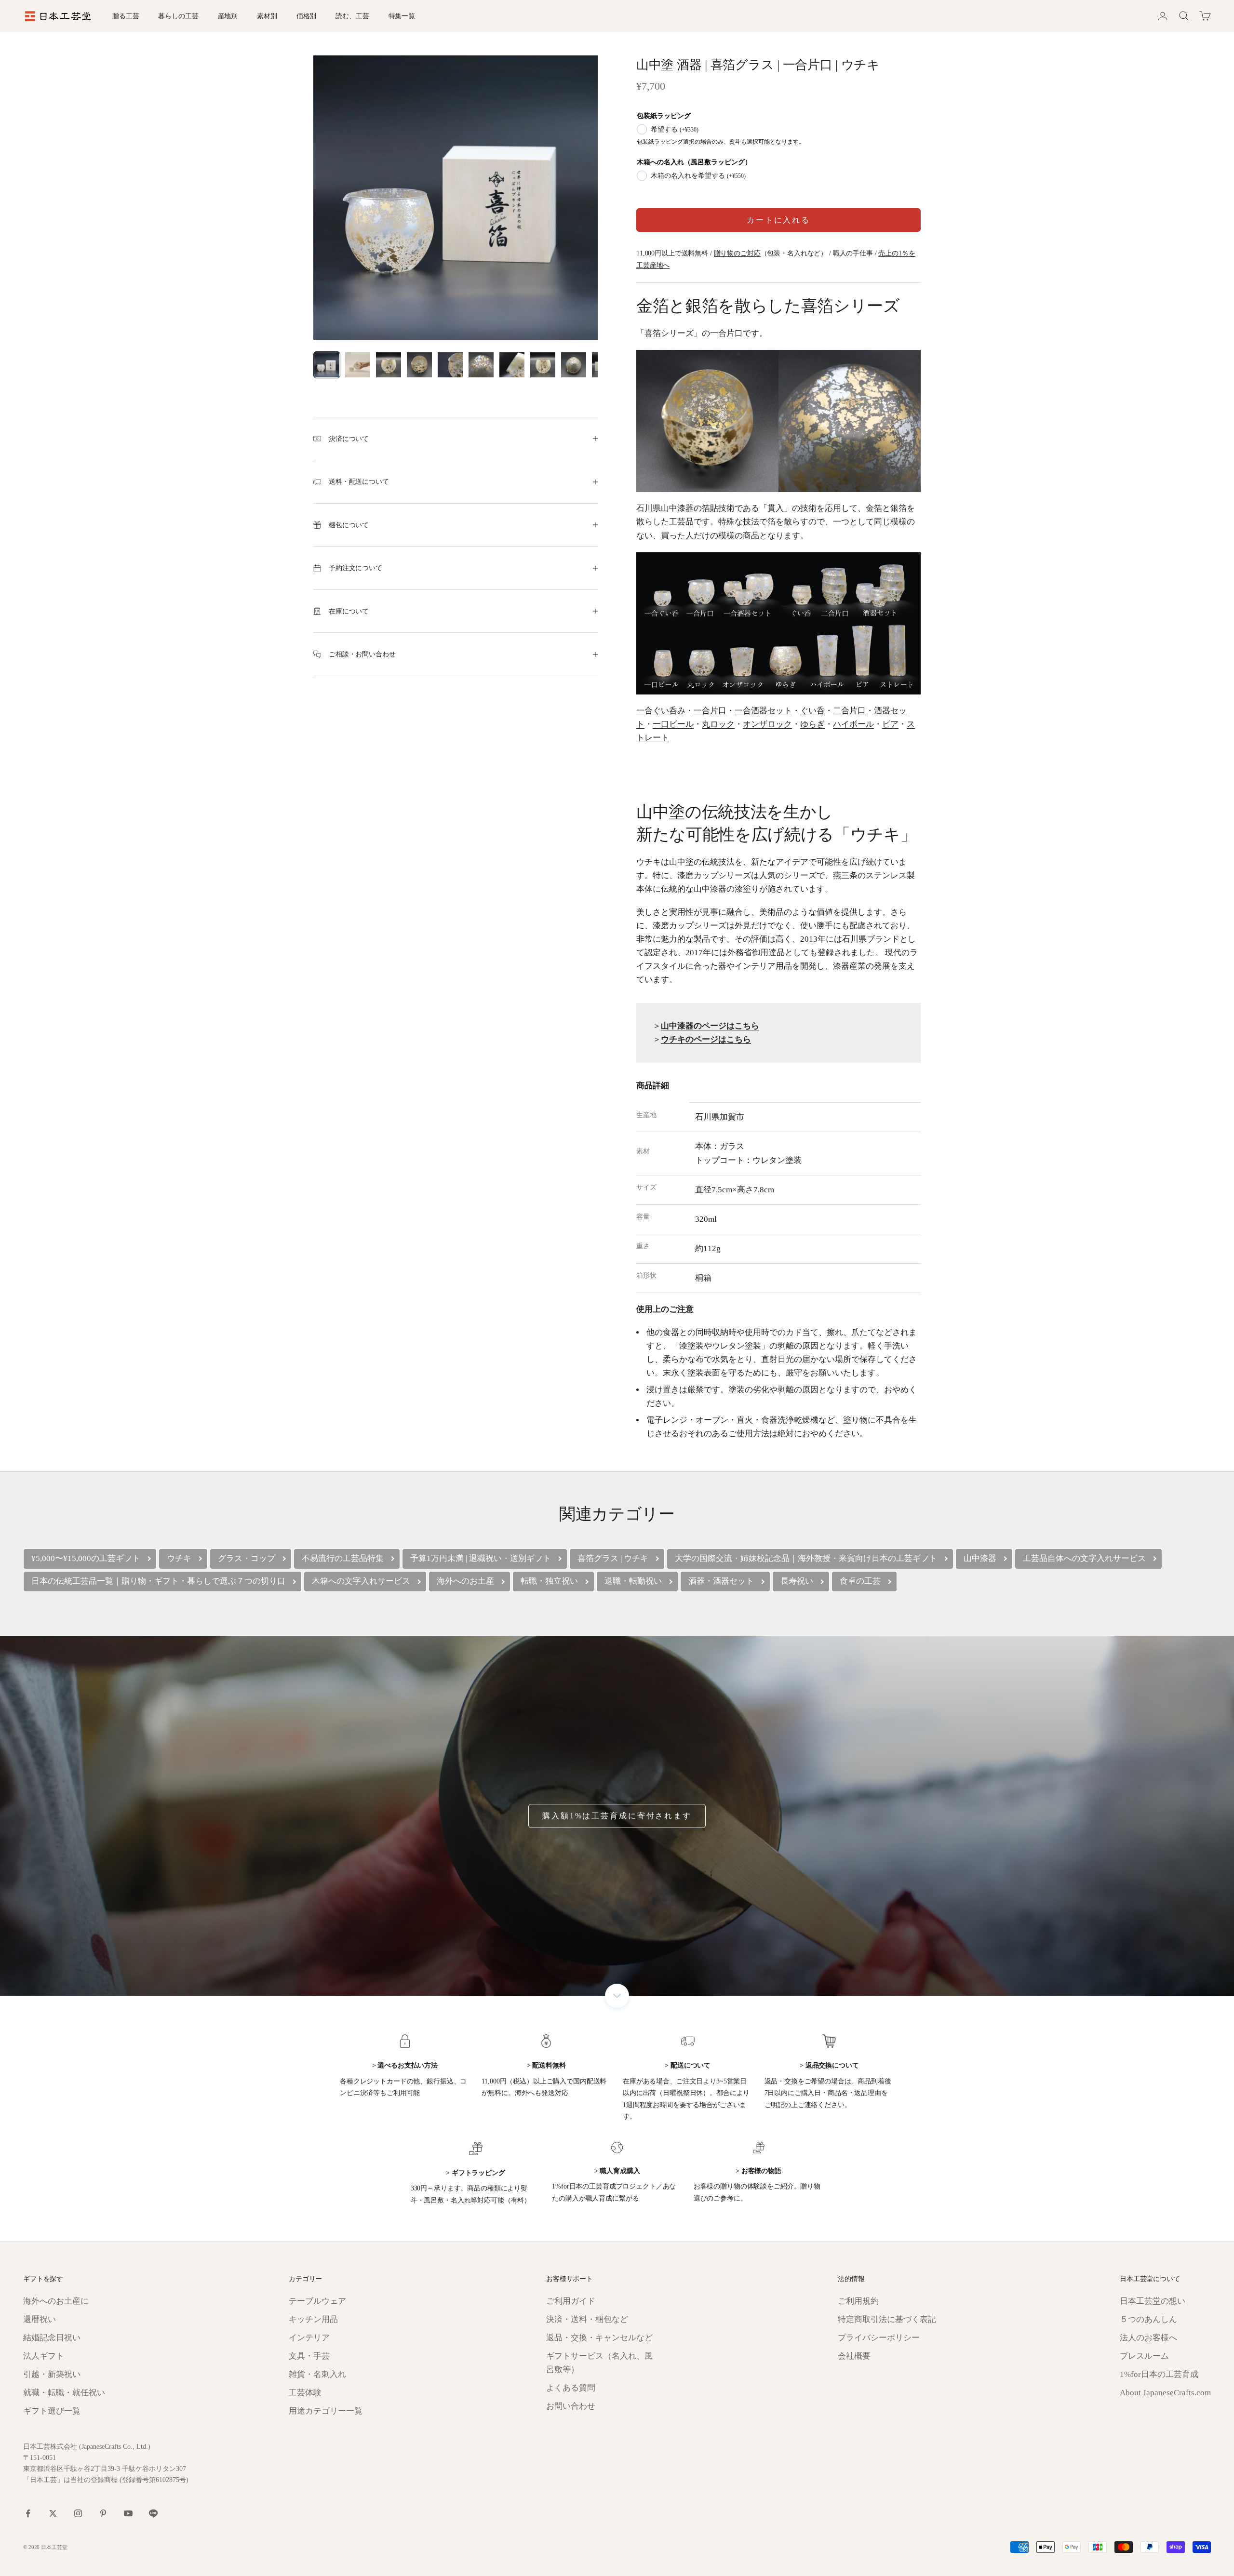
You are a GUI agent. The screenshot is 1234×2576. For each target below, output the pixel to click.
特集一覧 (402, 16)
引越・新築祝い (52, 2374)
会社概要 (854, 2356)
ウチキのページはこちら (706, 1039)
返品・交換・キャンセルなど (599, 2338)
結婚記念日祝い (52, 2338)
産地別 (228, 16)
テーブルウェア (317, 2301)
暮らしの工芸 (178, 16)
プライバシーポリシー (879, 2338)
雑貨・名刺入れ (317, 2374)
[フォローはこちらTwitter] (53, 2513)
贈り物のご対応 (737, 253)
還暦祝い (40, 2319)
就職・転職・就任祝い (64, 2393)
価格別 (307, 16)
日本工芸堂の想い (1153, 2301)
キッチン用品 (313, 2319)
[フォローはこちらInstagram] (78, 2513)
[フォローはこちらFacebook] (28, 2513)
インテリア (309, 2338)
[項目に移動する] (327, 365)
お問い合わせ (571, 2406)
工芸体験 (305, 2393)
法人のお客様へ (1148, 2338)
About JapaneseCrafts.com (1165, 2393)
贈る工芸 (126, 16)
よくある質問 (571, 2388)
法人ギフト (44, 2356)
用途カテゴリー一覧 (326, 2411)
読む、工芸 (352, 16)
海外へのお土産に (56, 2301)
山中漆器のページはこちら (710, 1026)
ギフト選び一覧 (52, 2411)
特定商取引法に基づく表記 (887, 2319)
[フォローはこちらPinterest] (103, 2513)
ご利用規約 (858, 2301)
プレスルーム (1144, 2356)
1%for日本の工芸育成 (1159, 2374)
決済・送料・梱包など (587, 2319)
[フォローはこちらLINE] (153, 2513)
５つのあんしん (1148, 2319)
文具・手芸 (309, 2356)
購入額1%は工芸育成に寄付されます (617, 1816)
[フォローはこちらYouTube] (128, 2513)
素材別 (267, 16)
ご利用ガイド (571, 2301)
